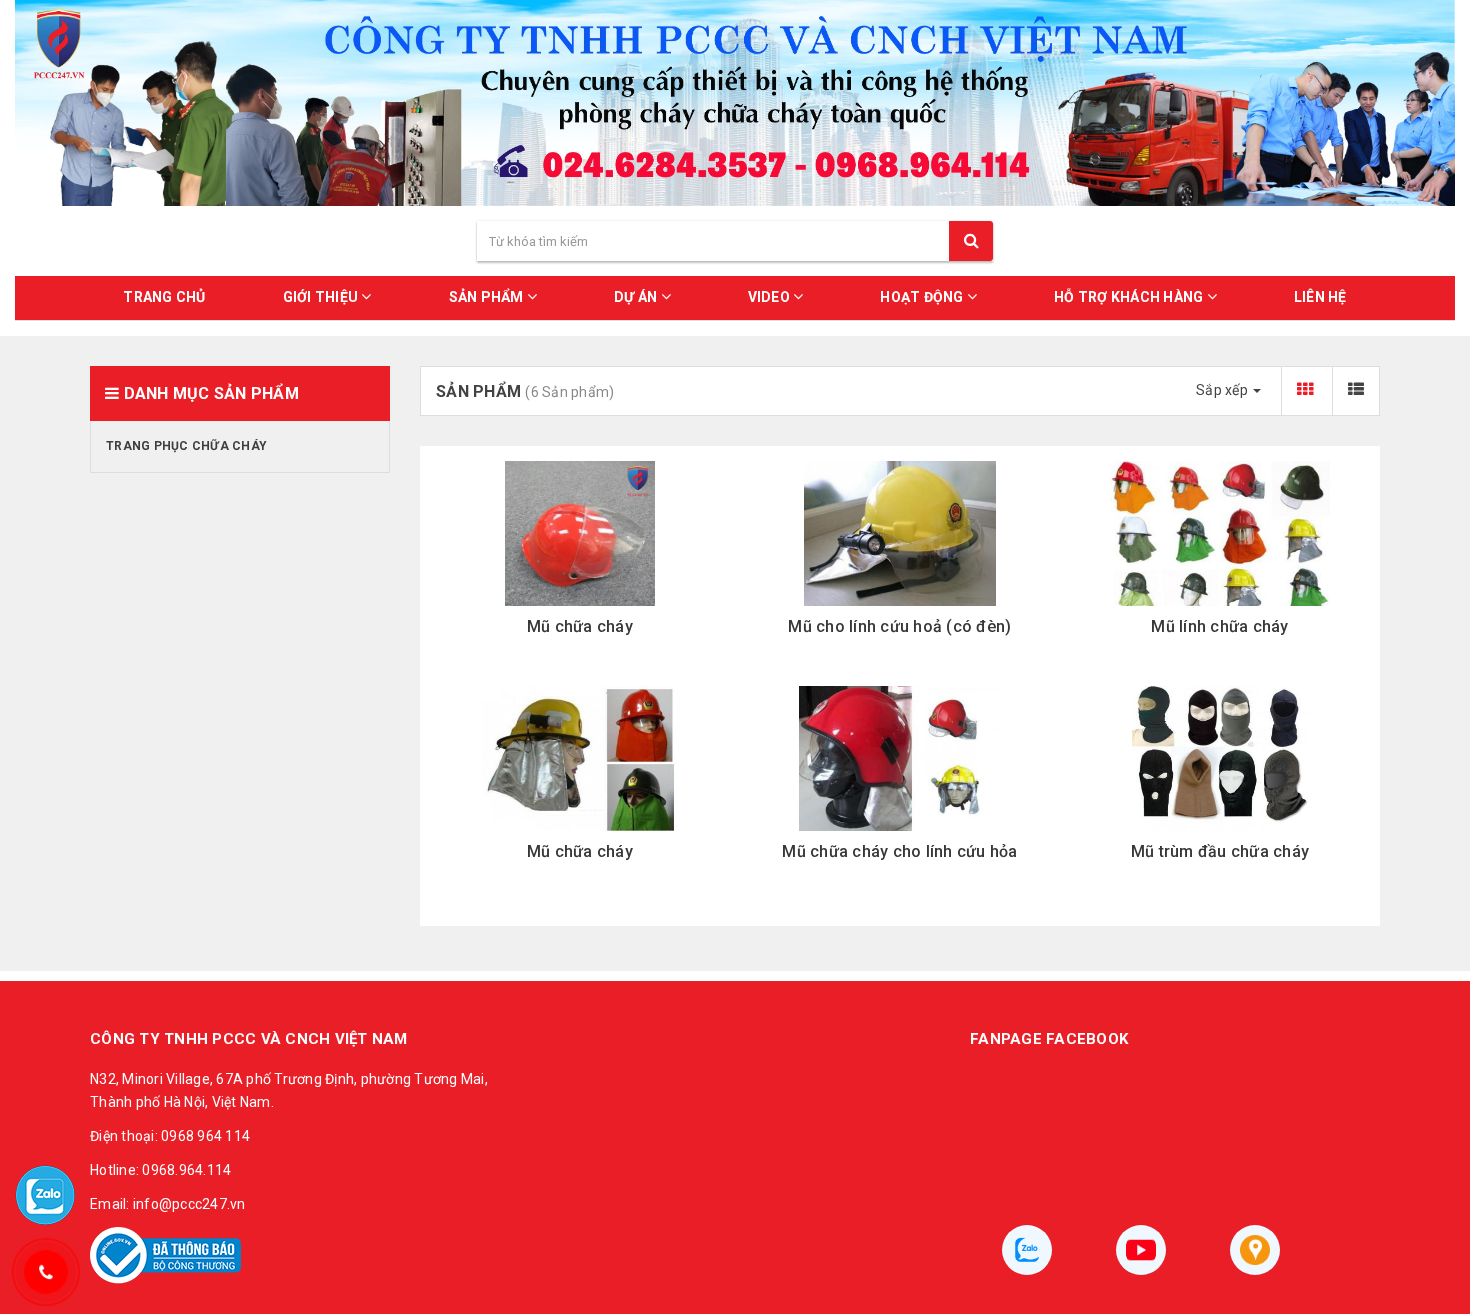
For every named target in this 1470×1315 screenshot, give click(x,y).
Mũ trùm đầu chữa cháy (1220, 851)
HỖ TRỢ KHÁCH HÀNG (1130, 297)
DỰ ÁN (637, 297)
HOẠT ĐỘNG (923, 297)
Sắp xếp (1223, 390)
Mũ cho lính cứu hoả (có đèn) (899, 626)
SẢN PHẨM (488, 297)
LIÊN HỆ (1320, 297)
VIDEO (771, 297)
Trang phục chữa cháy (186, 446)
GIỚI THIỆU (322, 297)
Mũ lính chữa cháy (1219, 626)
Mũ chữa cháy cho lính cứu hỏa (899, 851)
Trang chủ (164, 297)
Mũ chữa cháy (580, 626)
